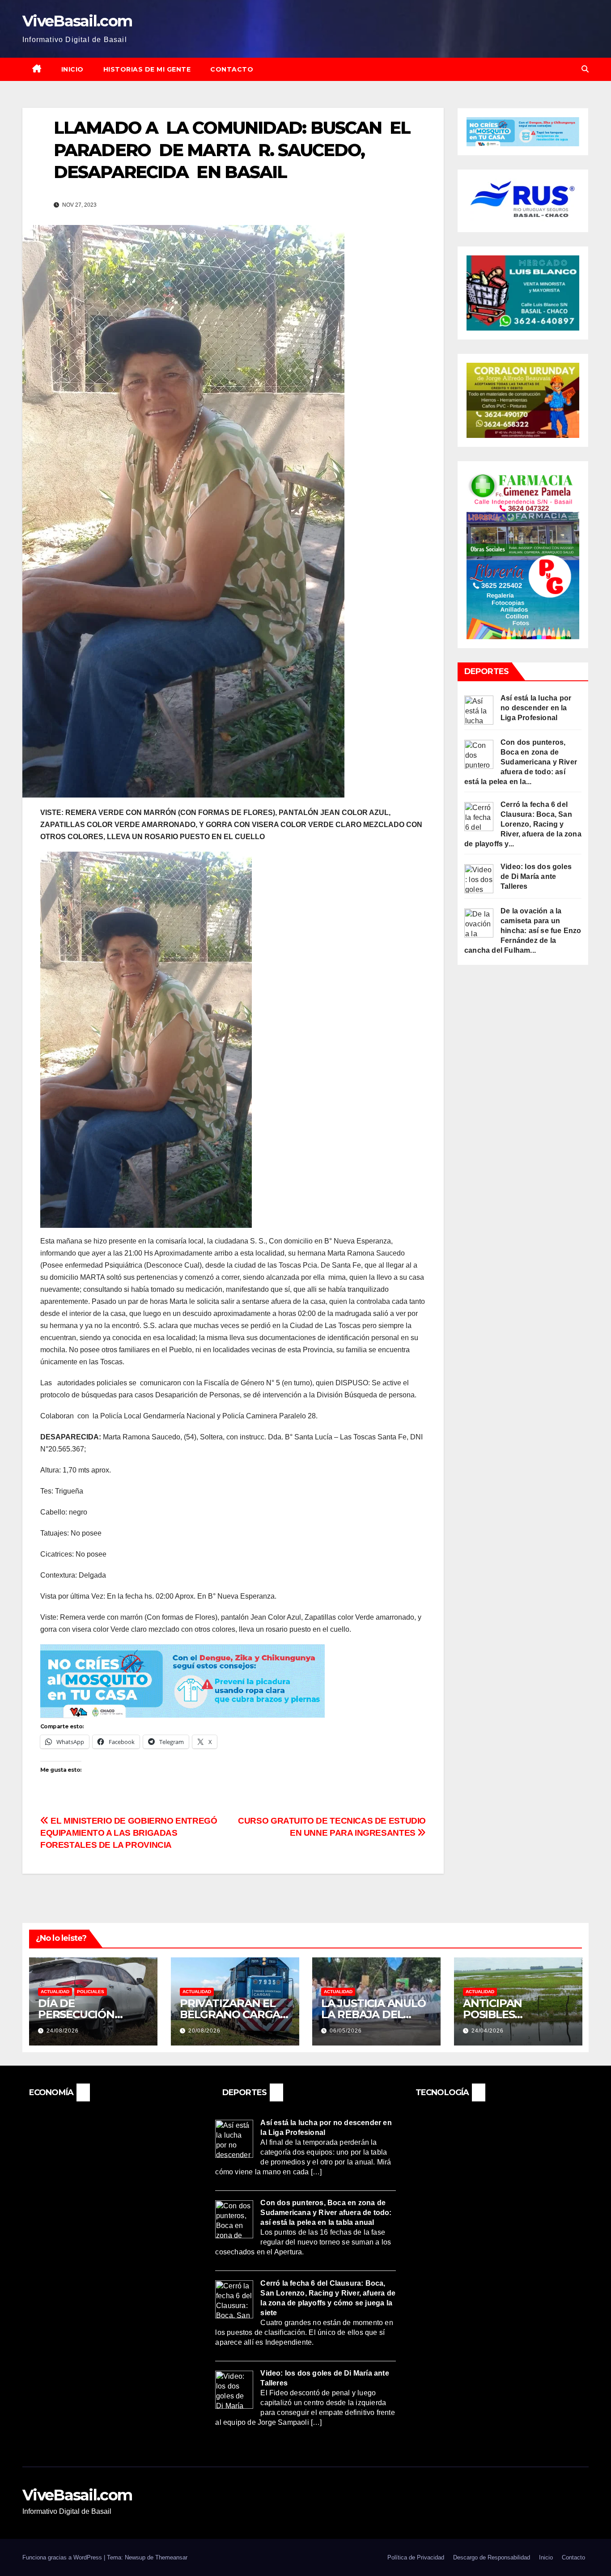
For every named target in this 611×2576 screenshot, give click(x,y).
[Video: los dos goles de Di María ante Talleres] (479, 878)
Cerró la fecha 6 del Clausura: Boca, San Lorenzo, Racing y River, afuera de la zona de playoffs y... (523, 824)
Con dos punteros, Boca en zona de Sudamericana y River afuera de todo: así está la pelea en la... (521, 762)
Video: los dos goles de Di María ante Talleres (536, 876)
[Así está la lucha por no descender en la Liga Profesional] (479, 710)
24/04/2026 (488, 2031)
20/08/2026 (204, 2031)
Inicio (72, 69)
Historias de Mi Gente (147, 69)
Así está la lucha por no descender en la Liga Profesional (536, 708)
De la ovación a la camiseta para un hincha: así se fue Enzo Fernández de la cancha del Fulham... (523, 931)
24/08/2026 (63, 2031)
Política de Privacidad (416, 2557)
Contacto (232, 69)
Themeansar (171, 2557)
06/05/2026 (346, 2031)
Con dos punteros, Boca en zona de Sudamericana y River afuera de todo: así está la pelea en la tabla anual (326, 2213)
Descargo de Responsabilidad (492, 2557)
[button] (585, 69)
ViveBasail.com (77, 21)
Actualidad (55, 1992)
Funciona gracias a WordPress (63, 2557)
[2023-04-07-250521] (182, 1680)
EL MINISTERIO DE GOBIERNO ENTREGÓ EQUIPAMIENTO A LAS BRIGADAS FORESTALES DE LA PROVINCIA (129, 1833)
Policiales (91, 1992)
